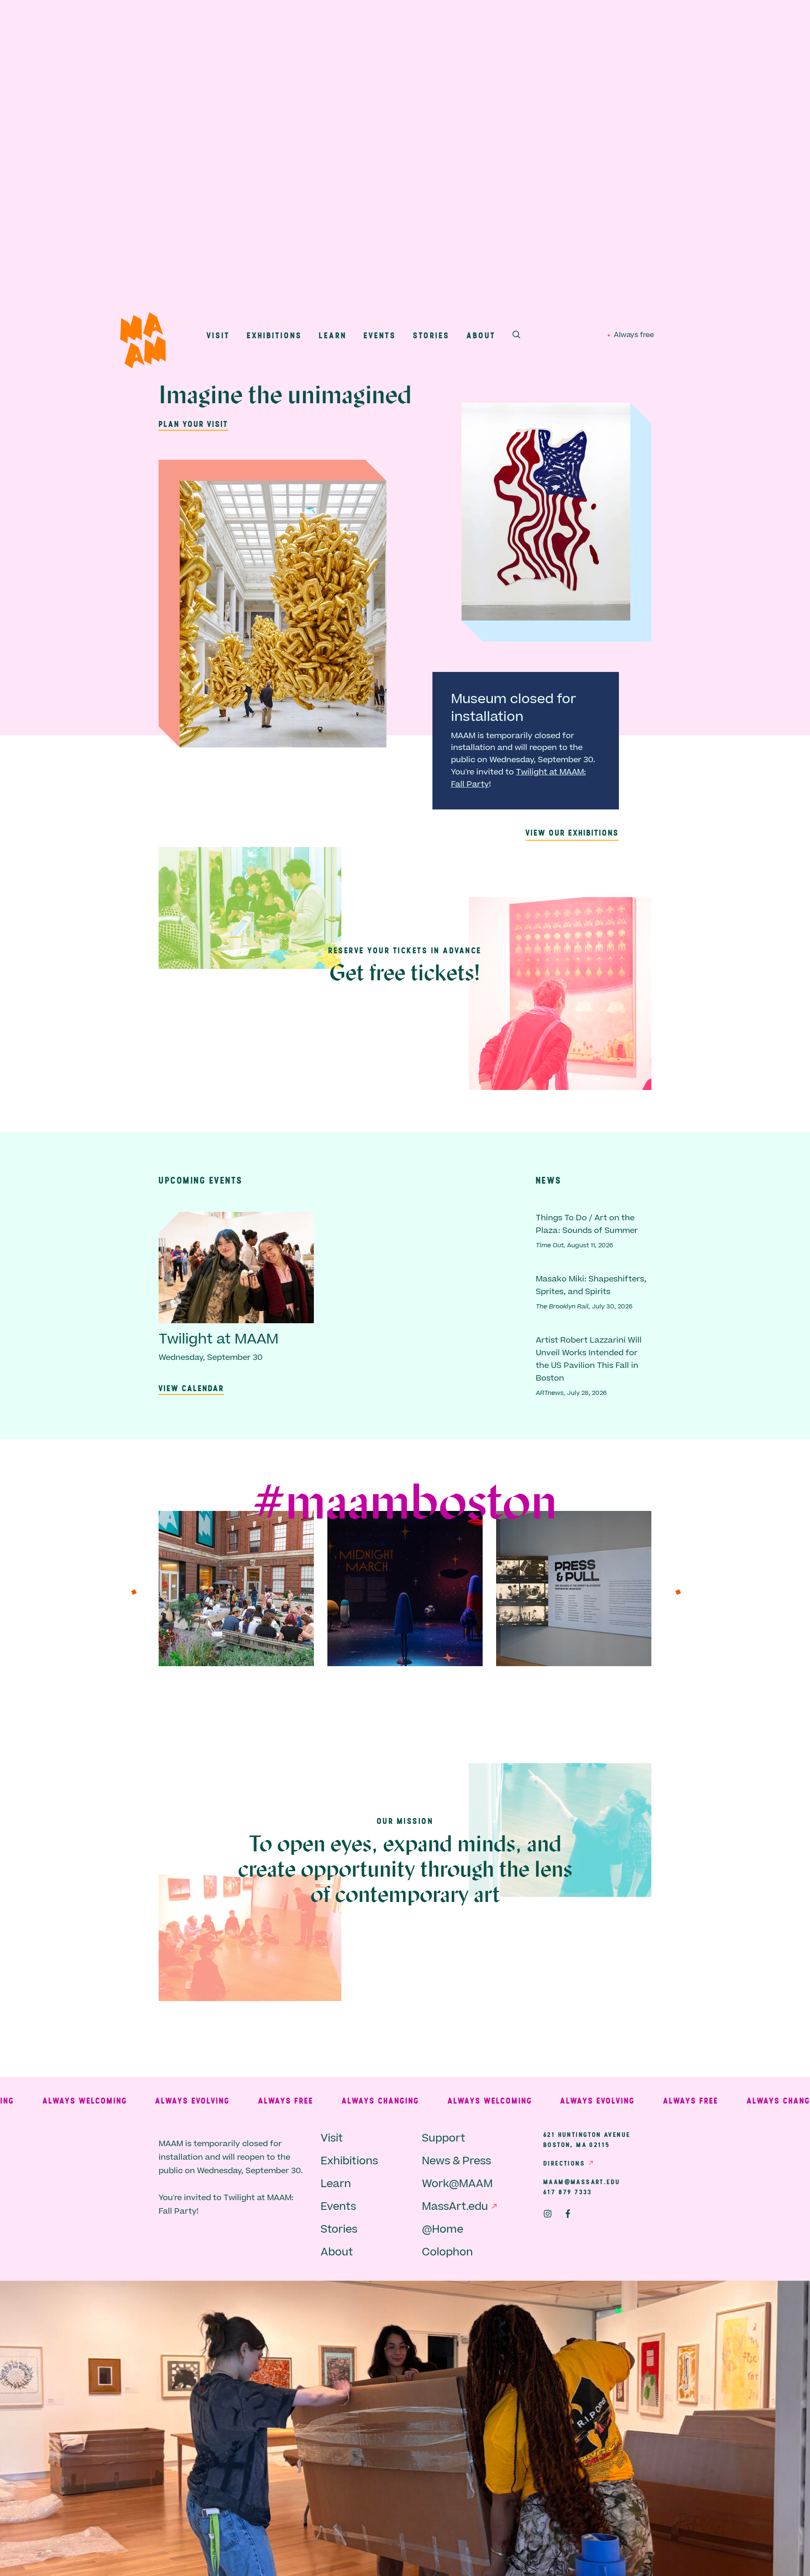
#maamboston (405, 1505)
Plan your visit (193, 424)
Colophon (447, 2252)
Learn (333, 335)
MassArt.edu (455, 2207)
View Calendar (191, 1388)
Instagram (548, 2214)
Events (380, 335)
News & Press (456, 2161)
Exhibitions (274, 335)
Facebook (568, 2214)
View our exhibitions (572, 832)
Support (444, 2138)
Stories (431, 335)
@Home (443, 2229)
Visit (218, 335)
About (481, 335)
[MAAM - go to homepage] (143, 342)
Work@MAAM (457, 2184)
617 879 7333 (568, 2192)
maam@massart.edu (582, 2182)
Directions (564, 2163)
